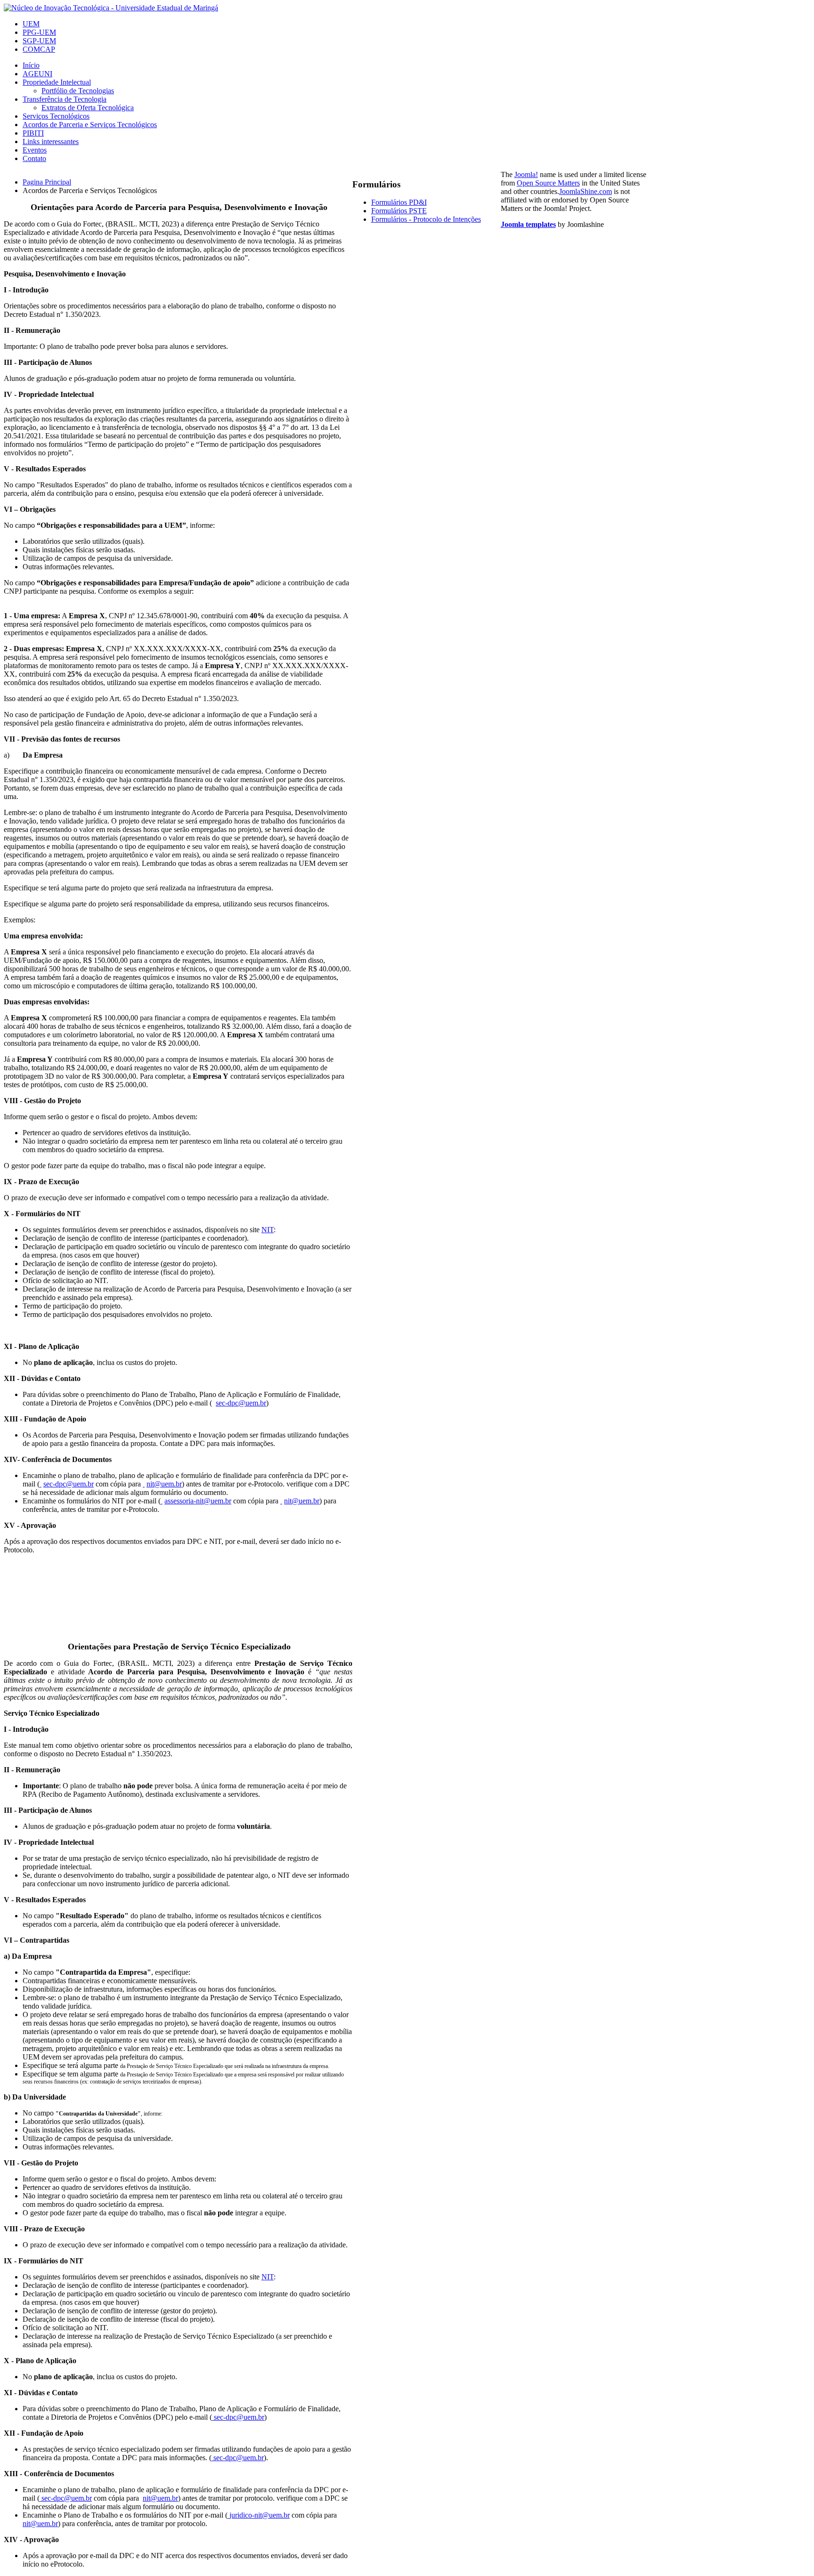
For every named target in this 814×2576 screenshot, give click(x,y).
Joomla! (526, 174)
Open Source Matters (548, 183)
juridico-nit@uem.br (260, 2515)
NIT (268, 1230)
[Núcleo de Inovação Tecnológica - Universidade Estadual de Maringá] (111, 8)
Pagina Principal (47, 182)
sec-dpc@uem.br (241, 1403)
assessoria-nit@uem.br (198, 1501)
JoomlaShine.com (586, 191)
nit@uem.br (164, 1484)
